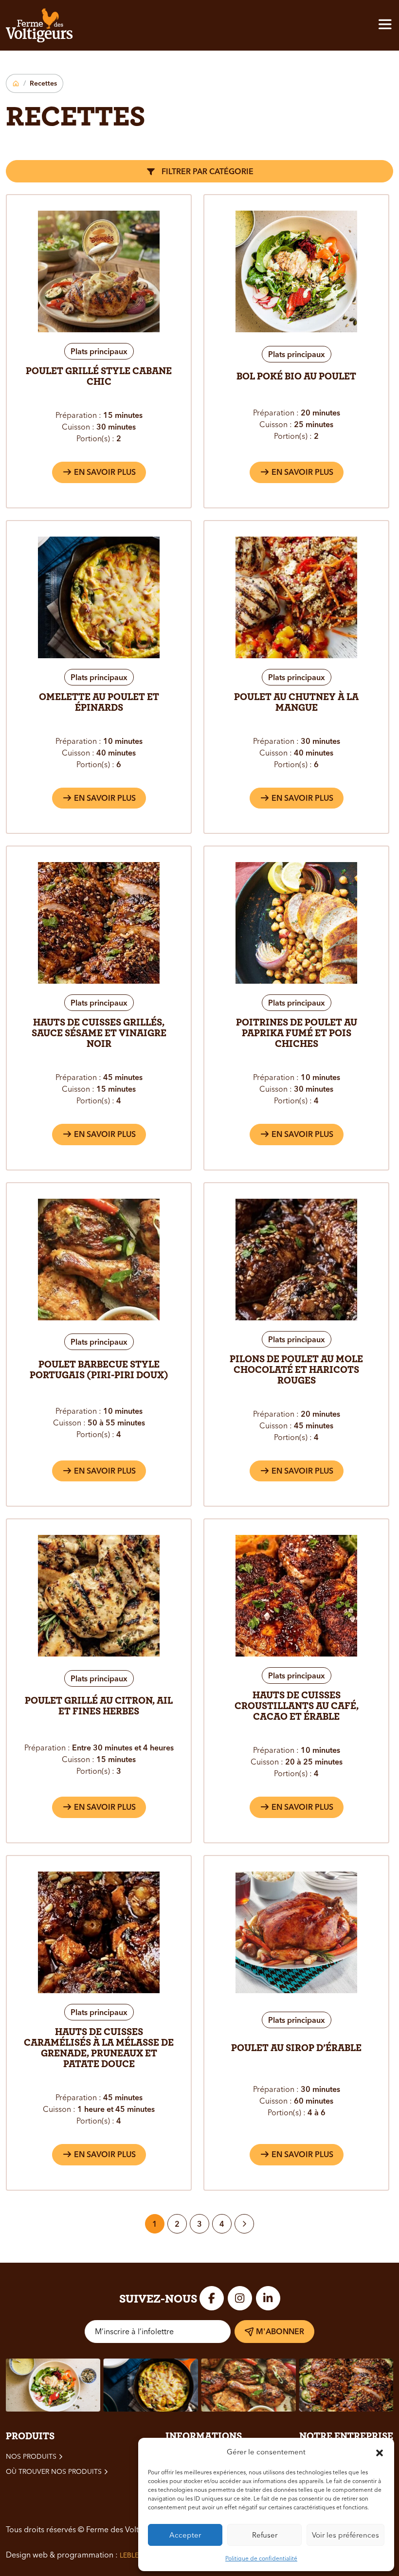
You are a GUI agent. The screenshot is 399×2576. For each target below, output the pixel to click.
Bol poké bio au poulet (296, 376)
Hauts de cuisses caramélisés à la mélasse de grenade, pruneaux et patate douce (99, 2048)
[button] (380, 2452)
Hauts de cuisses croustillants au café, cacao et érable (297, 1706)
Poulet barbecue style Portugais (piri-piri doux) (99, 1369)
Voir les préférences (345, 2535)
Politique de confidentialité (261, 2558)
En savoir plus (104, 472)
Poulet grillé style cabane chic (99, 376)
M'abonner (280, 2331)
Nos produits (31, 2456)
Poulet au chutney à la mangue (296, 702)
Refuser (265, 2535)
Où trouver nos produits (54, 2471)
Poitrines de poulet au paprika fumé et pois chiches (297, 1033)
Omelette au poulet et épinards (99, 702)
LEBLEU (132, 2555)
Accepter (185, 2535)
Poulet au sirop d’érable (296, 2048)
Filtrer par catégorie (207, 171)
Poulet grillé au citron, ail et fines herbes (99, 1706)
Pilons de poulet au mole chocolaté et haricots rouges (296, 1369)
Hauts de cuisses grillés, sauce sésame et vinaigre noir (99, 1033)
